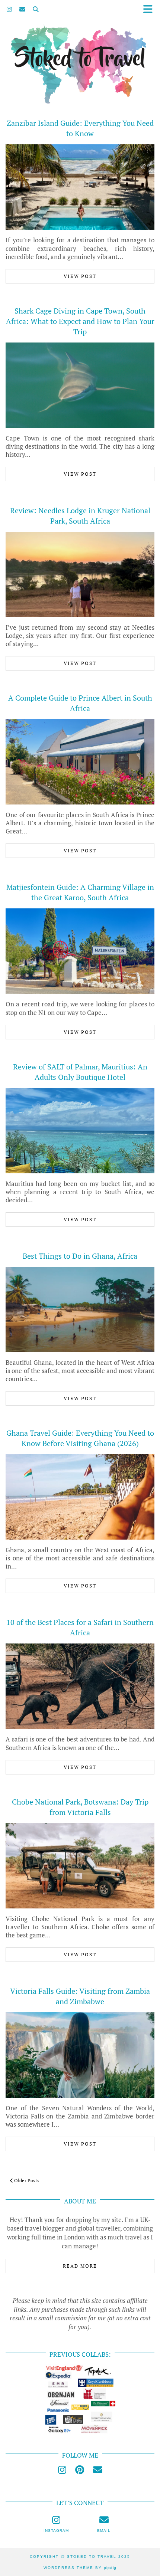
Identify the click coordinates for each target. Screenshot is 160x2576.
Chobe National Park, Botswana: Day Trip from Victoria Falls (80, 1807)
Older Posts (26, 2180)
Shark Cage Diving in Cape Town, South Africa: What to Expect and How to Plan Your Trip (80, 321)
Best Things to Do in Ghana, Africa (80, 1256)
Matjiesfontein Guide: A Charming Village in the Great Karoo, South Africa (80, 892)
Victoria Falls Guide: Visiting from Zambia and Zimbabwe (80, 1996)
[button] (150, 9)
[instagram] (62, 2470)
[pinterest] (80, 2470)
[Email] (22, 9)
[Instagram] (9, 9)
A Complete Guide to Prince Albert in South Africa (80, 703)
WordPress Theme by (80, 2568)
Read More (80, 2266)
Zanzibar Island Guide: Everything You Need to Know (80, 128)
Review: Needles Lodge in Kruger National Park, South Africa (80, 516)
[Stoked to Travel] (80, 53)
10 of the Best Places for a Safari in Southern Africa (80, 1627)
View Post (80, 276)
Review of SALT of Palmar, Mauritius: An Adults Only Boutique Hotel (80, 1072)
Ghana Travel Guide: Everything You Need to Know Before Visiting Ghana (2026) (80, 1438)
